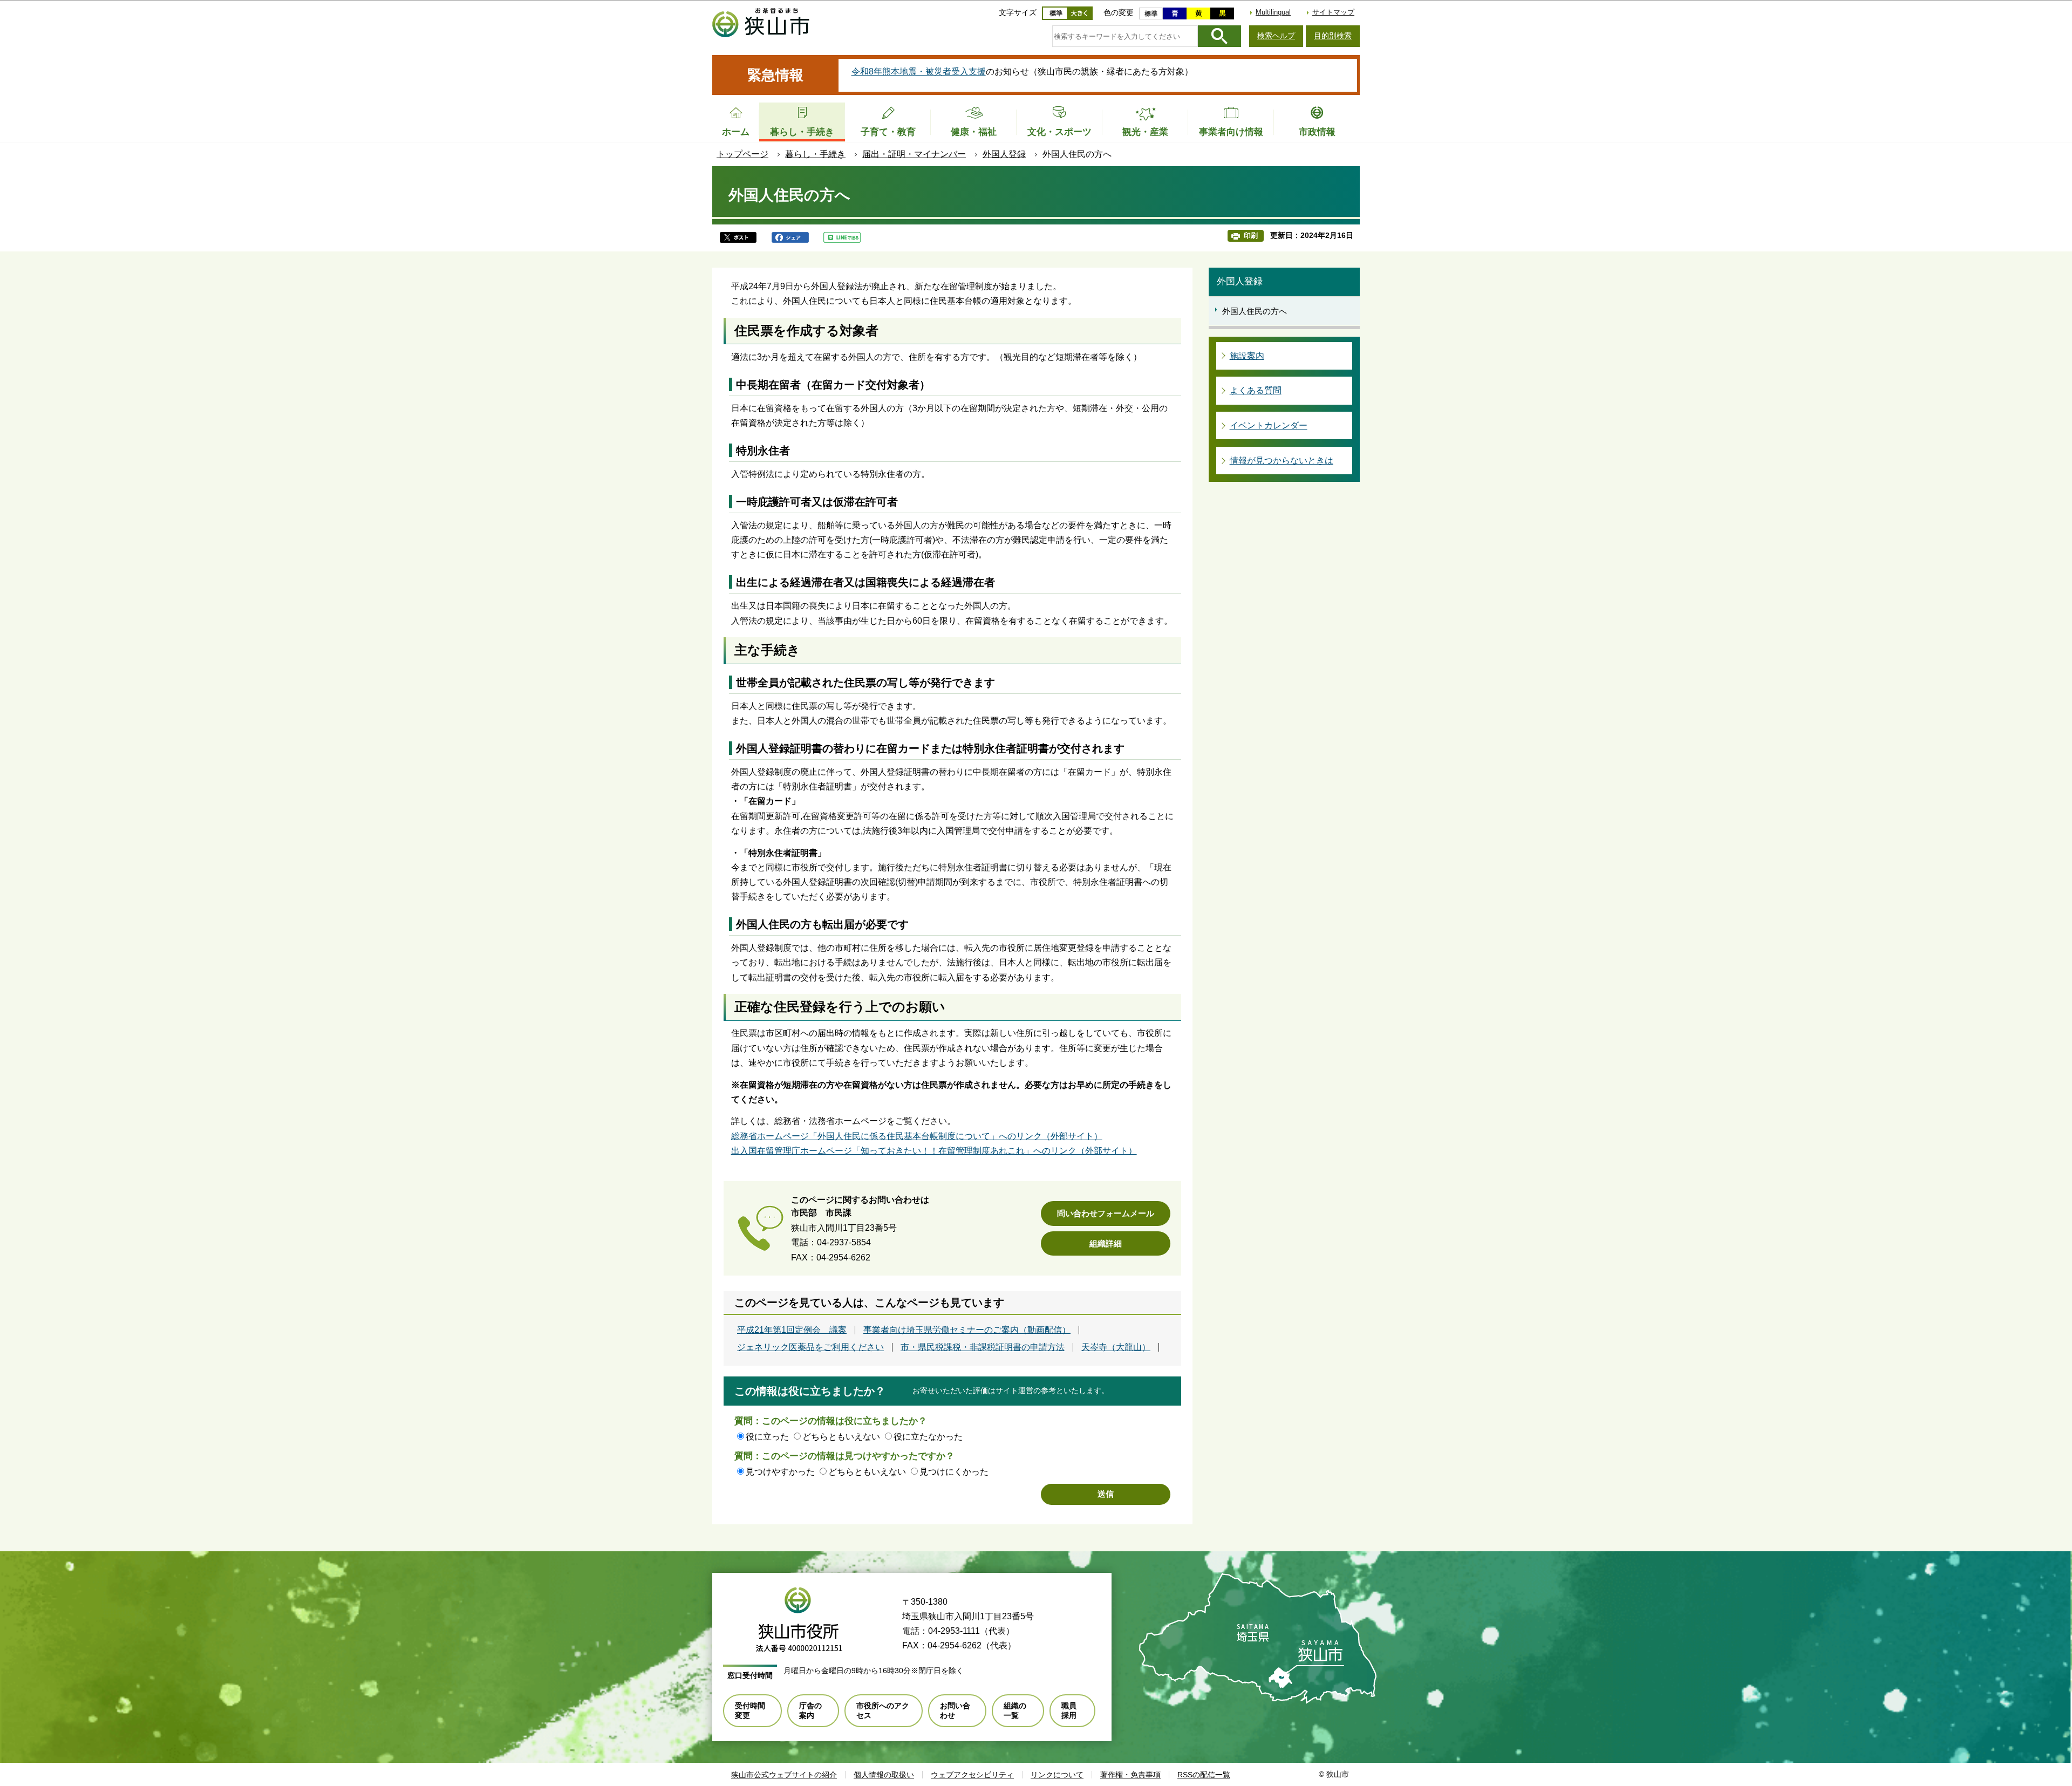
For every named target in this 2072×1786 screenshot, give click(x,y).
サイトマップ (1333, 12)
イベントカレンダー (1269, 425)
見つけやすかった (780, 1472)
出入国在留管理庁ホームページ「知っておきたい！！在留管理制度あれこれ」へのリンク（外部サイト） (934, 1151)
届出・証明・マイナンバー (914, 154)
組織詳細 (1106, 1243)
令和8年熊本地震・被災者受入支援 (919, 71)
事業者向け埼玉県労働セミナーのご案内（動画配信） (967, 1330)
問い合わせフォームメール (1106, 1213)
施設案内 (1247, 356)
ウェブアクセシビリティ (972, 1775)
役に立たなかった (928, 1437)
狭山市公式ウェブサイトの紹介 (784, 1775)
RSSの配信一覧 (1204, 1775)
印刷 (1251, 236)
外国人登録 (1004, 154)
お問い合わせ (955, 1710)
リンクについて (1057, 1775)
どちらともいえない (841, 1437)
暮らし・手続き (815, 154)
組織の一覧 (1015, 1710)
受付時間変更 (750, 1710)
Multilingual (1273, 12)
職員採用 (1069, 1710)
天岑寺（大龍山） (1116, 1347)
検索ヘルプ (1276, 36)
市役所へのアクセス (883, 1710)
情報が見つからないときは (1282, 461)
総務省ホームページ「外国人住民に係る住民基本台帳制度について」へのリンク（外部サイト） (917, 1136)
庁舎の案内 (810, 1710)
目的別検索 (1333, 36)
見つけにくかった (954, 1472)
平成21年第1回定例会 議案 (792, 1330)
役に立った (767, 1437)
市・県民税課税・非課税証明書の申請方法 (983, 1347)
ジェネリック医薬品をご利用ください (810, 1347)
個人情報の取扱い (884, 1775)
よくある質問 (1256, 390)
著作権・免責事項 (1130, 1775)
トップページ (742, 154)
